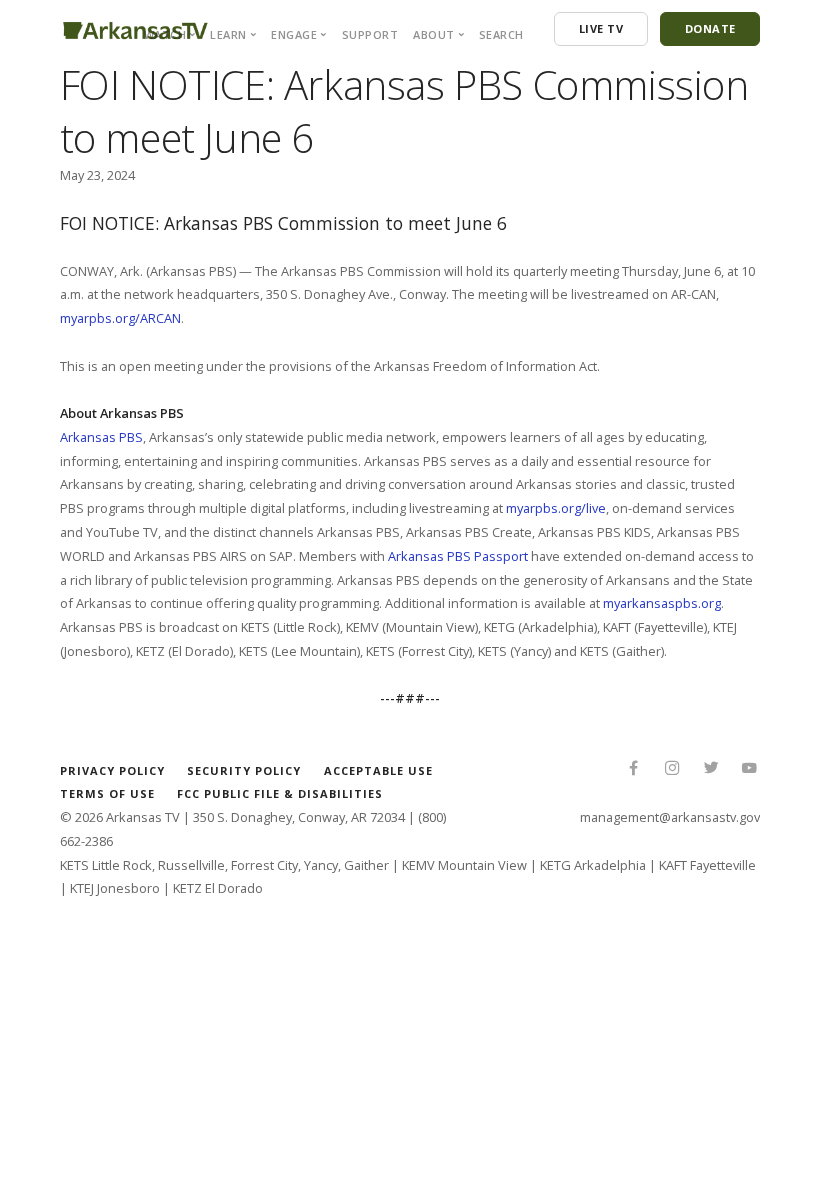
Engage (294, 34)
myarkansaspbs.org (662, 603)
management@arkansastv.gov (670, 817)
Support (370, 34)
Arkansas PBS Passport (458, 556)
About (434, 34)
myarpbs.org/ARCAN (120, 318)
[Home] (135, 27)
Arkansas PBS (101, 437)
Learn (228, 34)
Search (501, 34)
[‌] (633, 770)
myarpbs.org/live (556, 508)
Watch (165, 34)
